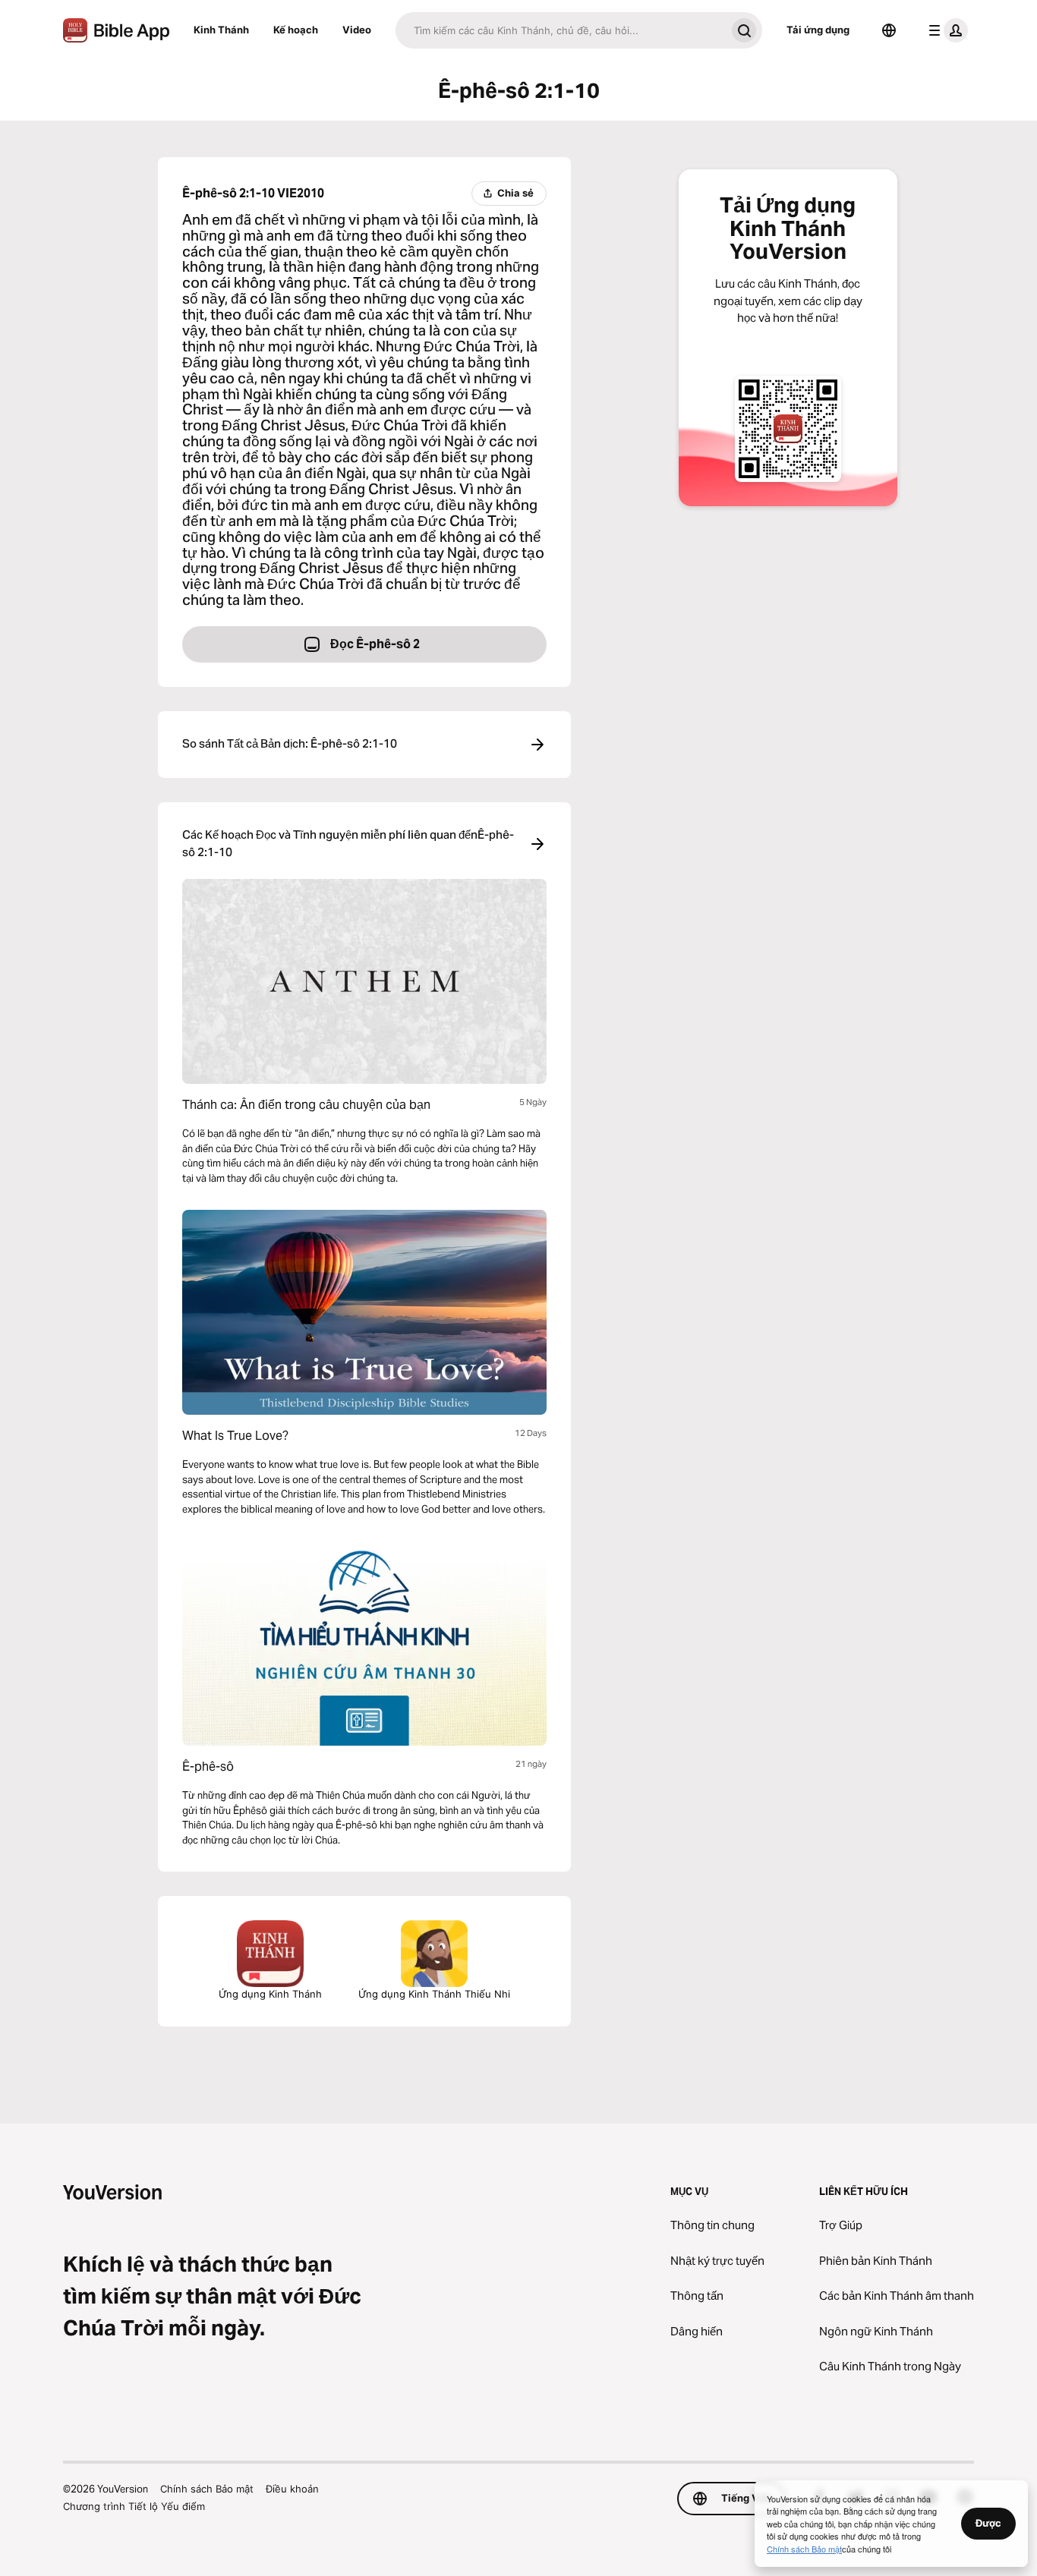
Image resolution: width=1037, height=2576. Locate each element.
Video (357, 30)
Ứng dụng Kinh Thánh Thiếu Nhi (434, 1994)
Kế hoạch (296, 30)
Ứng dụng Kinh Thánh (270, 1994)
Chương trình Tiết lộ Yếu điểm (134, 2506)
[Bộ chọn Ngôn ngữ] (889, 30)
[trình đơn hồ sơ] (945, 30)
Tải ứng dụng (818, 30)
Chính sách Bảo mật (207, 2489)
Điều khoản (292, 2489)
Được (988, 2523)
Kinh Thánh (221, 30)
